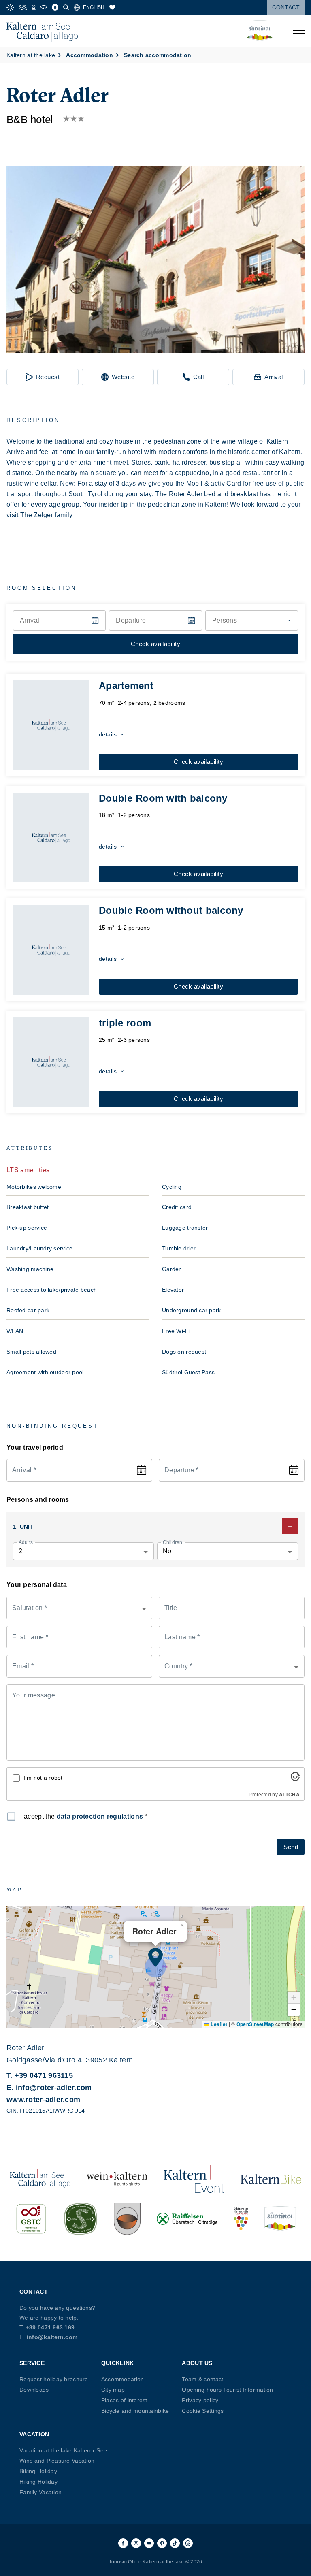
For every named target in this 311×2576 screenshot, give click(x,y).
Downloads (34, 2390)
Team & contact (202, 2379)
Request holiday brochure (54, 2379)
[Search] (66, 7)
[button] (155, 260)
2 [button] (20, 1551)
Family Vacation (40, 2492)
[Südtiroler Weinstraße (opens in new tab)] (241, 2219)
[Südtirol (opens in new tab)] (280, 2219)
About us (197, 2363)
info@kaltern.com (52, 2337)
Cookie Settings (203, 2411)
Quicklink (118, 2363)
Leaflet (218, 2024)
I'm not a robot (43, 1778)
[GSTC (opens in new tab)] (31, 2219)
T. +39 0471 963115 (40, 2075)
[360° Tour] (44, 7)
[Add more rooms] (290, 1526)
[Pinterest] (162, 2543)
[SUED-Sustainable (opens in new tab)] (81, 2219)
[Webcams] (34, 7)
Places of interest (124, 2400)
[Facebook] (123, 2543)
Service (32, 2363)
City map (113, 2390)
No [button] (167, 1551)
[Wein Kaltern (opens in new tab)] (117, 2179)
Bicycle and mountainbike (135, 2411)
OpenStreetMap (255, 2024)
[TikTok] (175, 2543)
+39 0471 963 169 (50, 2327)
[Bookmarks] (112, 7)
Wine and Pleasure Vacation (57, 2461)
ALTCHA (289, 1795)
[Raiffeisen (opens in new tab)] (187, 2219)
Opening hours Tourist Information (227, 2390)
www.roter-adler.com (43, 2100)
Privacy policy (200, 2400)
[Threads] (188, 2543)
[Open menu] (298, 31)
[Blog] (55, 7)
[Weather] (10, 7)
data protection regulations (100, 1816)
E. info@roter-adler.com (49, 2088)
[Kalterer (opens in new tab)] (127, 2219)
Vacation (34, 2434)
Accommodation (123, 2379)
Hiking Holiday (38, 2482)
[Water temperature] (23, 7)
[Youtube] (149, 2543)
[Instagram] (136, 2543)
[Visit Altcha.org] (295, 1779)
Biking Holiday (38, 2471)
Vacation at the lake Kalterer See (63, 2450)
